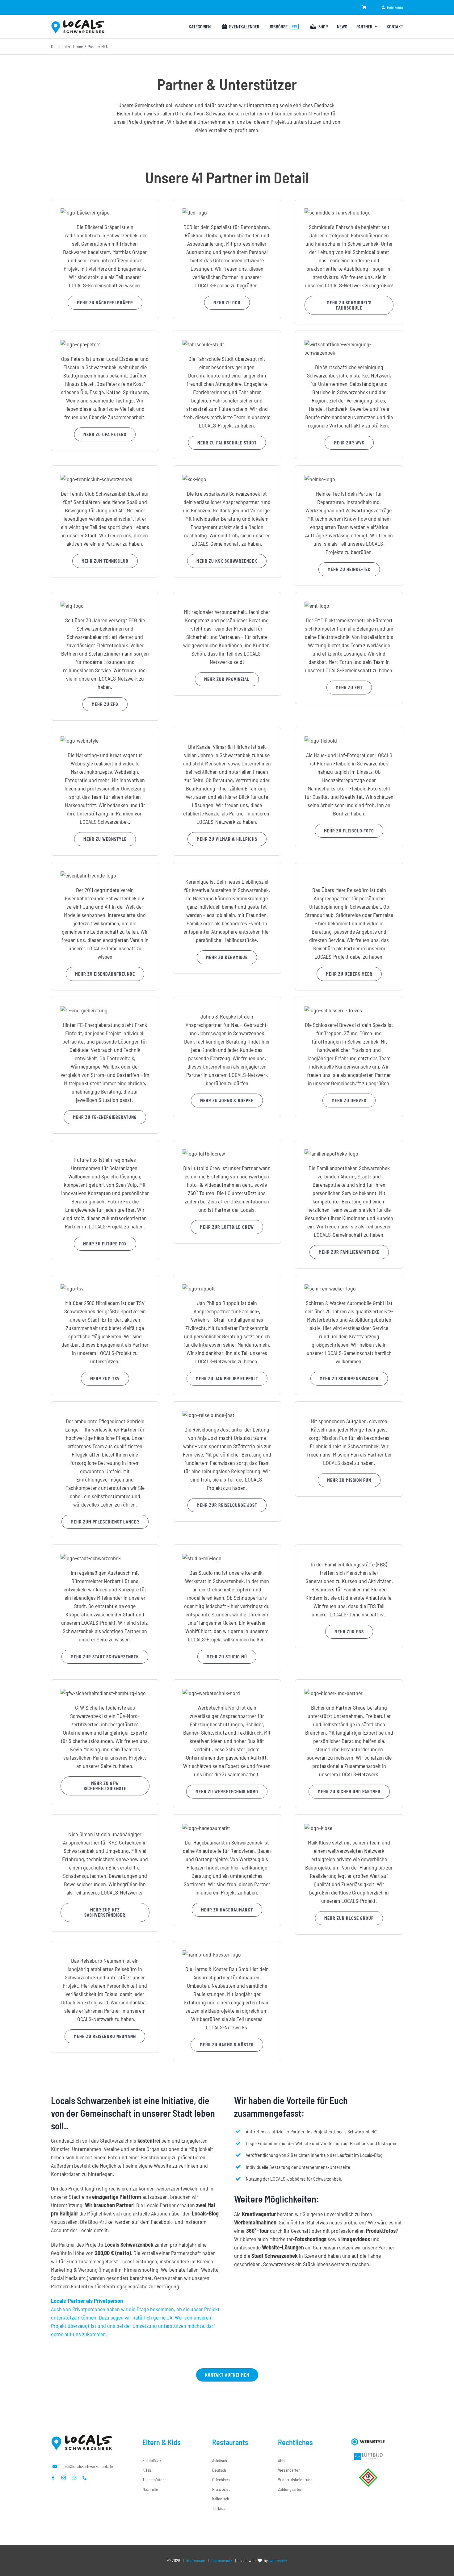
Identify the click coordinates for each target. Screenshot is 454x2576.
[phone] (85, 2478)
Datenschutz (222, 2560)
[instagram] (64, 2478)
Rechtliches (295, 2442)
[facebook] (53, 2478)
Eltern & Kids (162, 2442)
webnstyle (278, 2560)
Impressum (196, 2560)
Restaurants (230, 2442)
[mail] (74, 2478)
